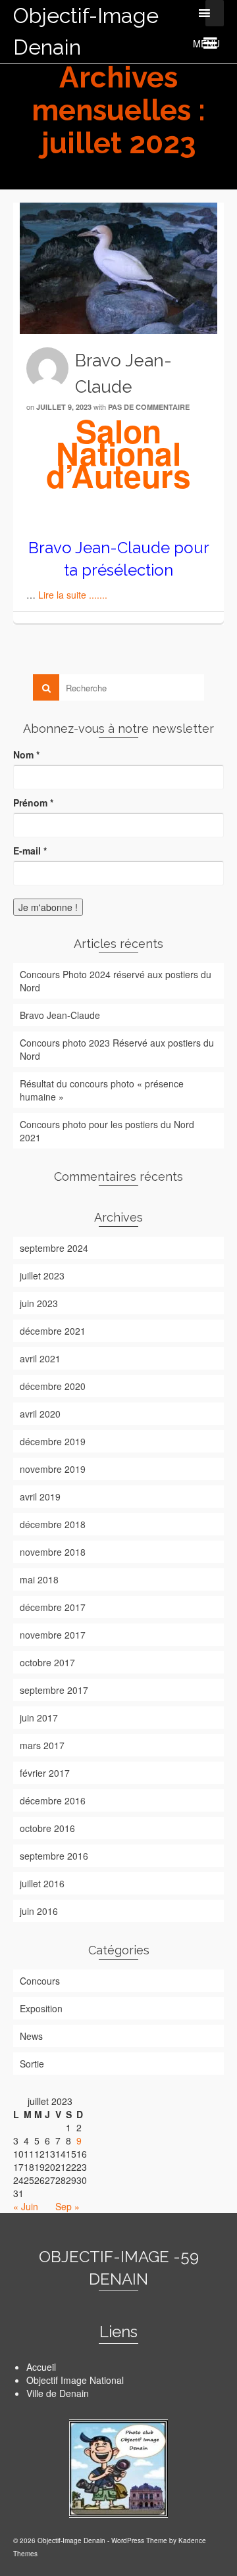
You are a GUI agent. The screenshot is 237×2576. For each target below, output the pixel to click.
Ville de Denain (58, 2393)
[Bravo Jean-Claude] (118, 268)
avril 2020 (40, 1414)
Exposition (41, 2008)
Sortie (32, 2064)
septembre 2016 (54, 1856)
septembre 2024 (54, 1248)
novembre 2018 (53, 1552)
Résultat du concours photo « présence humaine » (102, 1090)
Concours (40, 1981)
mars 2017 (42, 1745)
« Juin (26, 2206)
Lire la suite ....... (73, 595)
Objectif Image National (75, 2380)
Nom (26, 755)
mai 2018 (39, 1579)
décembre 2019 (53, 1441)
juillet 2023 (42, 1276)
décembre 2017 (53, 1607)
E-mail (30, 851)
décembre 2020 (53, 1386)
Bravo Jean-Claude (60, 1015)
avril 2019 (40, 1497)
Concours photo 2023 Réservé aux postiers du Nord (117, 1049)
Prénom (33, 803)
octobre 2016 (47, 1828)
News (31, 2036)
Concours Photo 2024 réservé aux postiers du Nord (116, 981)
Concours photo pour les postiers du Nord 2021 (107, 1131)
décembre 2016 (53, 1800)
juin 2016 (39, 1911)
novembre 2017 (53, 1635)
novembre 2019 (53, 1469)
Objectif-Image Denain (86, 31)
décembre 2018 (53, 1524)
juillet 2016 (42, 1883)
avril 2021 (40, 1358)
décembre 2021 (53, 1331)
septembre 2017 (54, 1690)
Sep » (67, 2206)
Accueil (41, 2367)
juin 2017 (39, 1718)
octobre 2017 (47, 1662)
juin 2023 (39, 1303)
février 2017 (45, 1773)
